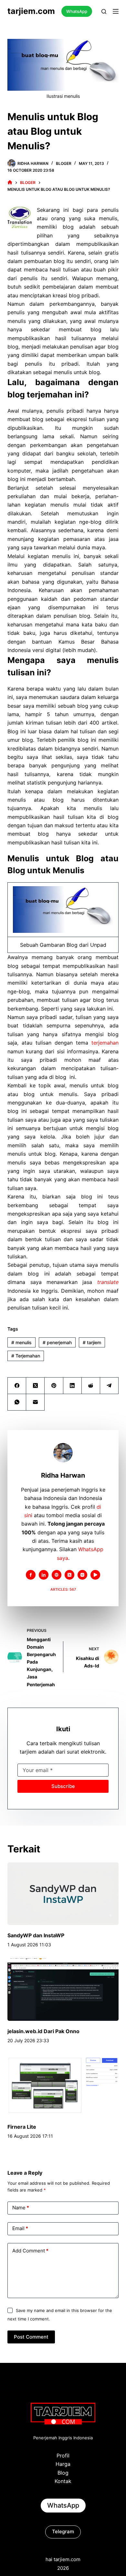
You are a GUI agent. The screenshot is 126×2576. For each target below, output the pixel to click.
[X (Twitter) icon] (69, 1575)
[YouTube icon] (95, 1575)
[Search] (104, 11)
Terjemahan (26, 1356)
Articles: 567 (63, 1589)
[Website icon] (57, 1575)
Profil (63, 2456)
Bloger (64, 163)
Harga (63, 2464)
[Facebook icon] (31, 1575)
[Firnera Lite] (63, 2085)
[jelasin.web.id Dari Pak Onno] (63, 1990)
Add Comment (30, 2251)
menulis (21, 1342)
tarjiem (92, 1342)
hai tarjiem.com (63, 2559)
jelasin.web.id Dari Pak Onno (43, 2031)
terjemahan (105, 1043)
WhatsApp (77, 11)
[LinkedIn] (73, 1386)
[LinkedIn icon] (44, 1575)
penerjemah (57, 1342)
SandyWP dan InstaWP (36, 1935)
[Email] (35, 1402)
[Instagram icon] (82, 1575)
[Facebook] (17, 1386)
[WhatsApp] (17, 1402)
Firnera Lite (22, 2127)
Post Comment (31, 2337)
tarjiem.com (31, 11)
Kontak (63, 2481)
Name (21, 2208)
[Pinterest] (54, 1386)
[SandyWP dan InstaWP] (63, 1894)
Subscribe (63, 1786)
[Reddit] (91, 1386)
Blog (63, 2473)
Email (20, 2228)
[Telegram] (109, 1386)
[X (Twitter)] (35, 1386)
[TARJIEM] (10, 183)
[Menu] (116, 11)
